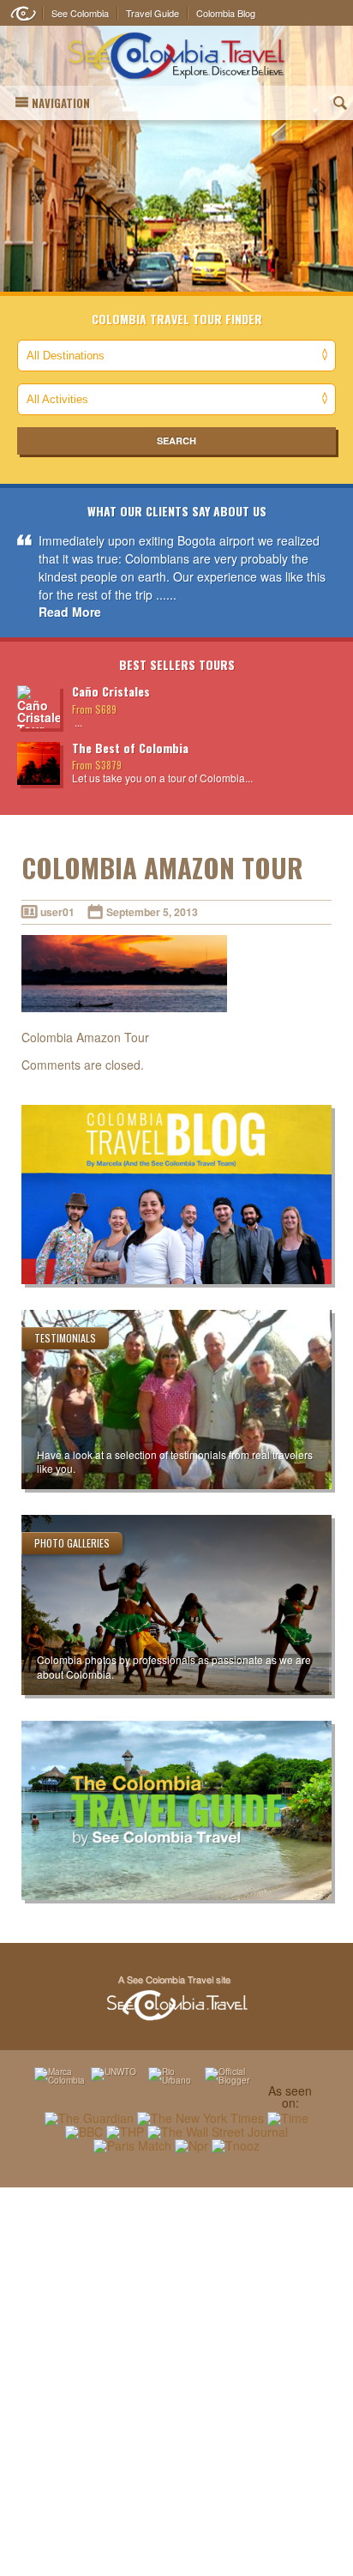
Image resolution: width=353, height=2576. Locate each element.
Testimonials (65, 1338)
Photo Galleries (72, 1543)
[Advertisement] (176, 2381)
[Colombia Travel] (176, 56)
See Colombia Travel (176, 1999)
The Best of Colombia (130, 748)
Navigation (61, 103)
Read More (70, 612)
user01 (57, 912)
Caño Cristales (111, 691)
